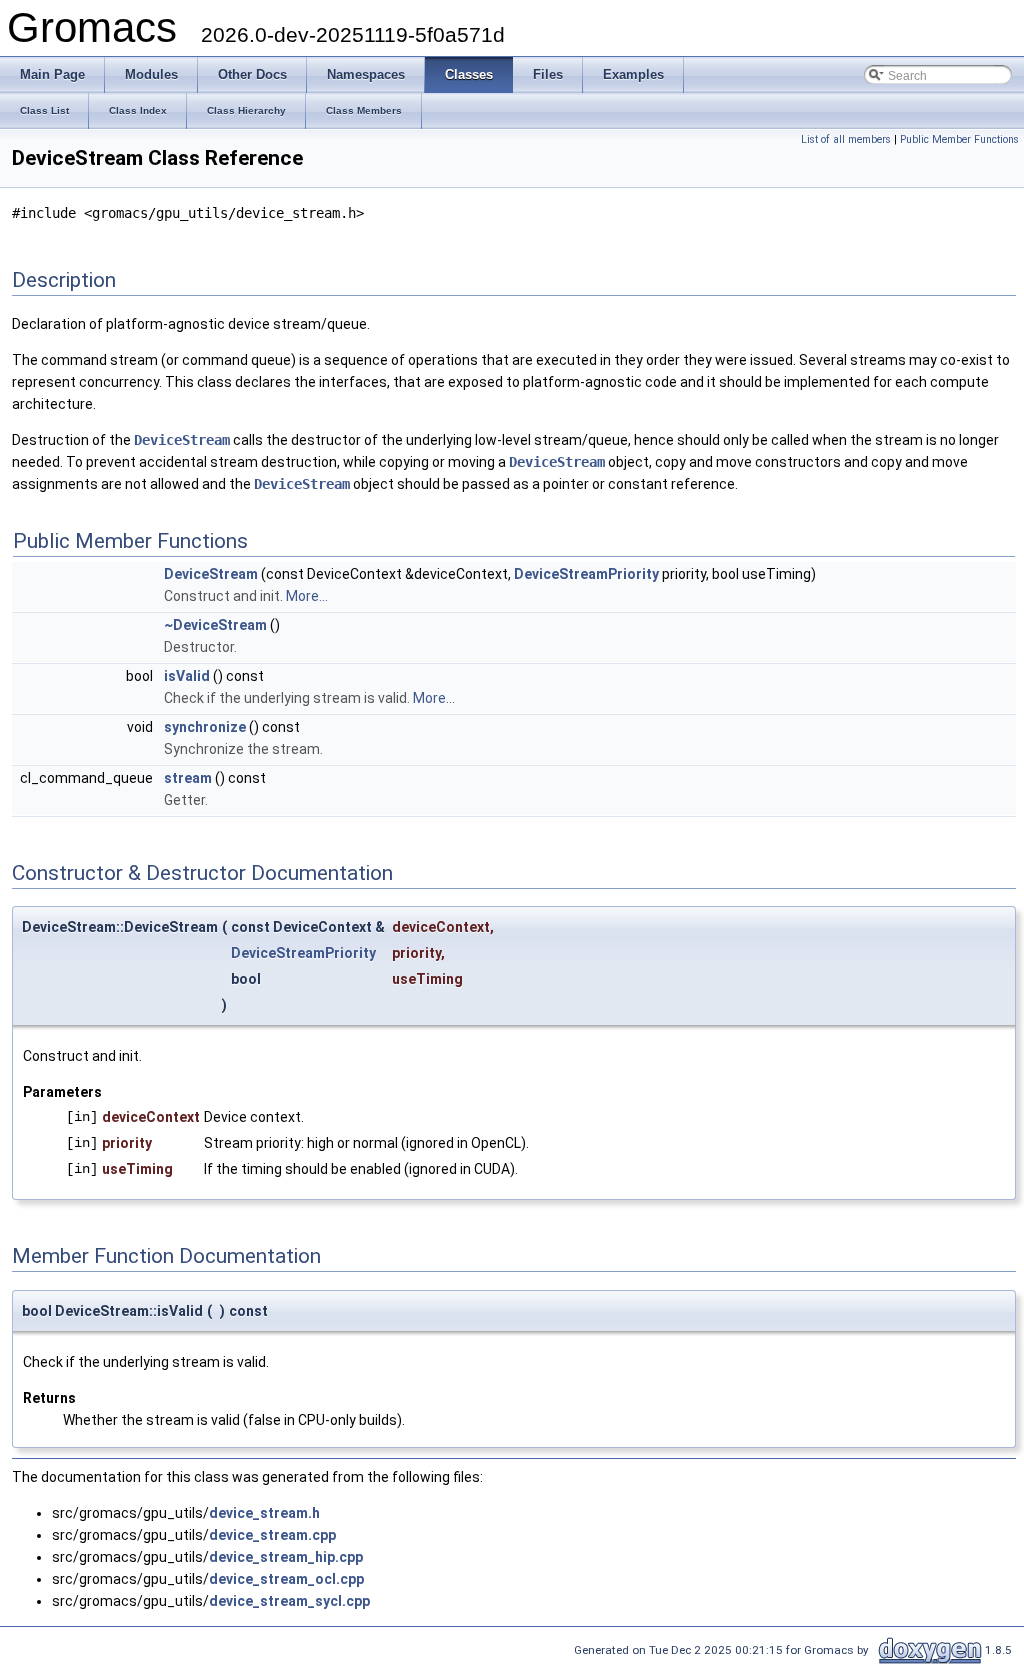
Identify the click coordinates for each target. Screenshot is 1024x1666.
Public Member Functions (959, 139)
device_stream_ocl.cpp (286, 1579)
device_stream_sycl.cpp (289, 1601)
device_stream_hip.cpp (286, 1557)
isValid (187, 676)
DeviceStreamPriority (586, 574)
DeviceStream (182, 440)
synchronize (205, 727)
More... (307, 596)
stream (188, 778)
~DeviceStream (215, 625)
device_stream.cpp (272, 1535)
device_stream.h (264, 1513)
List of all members (846, 139)
